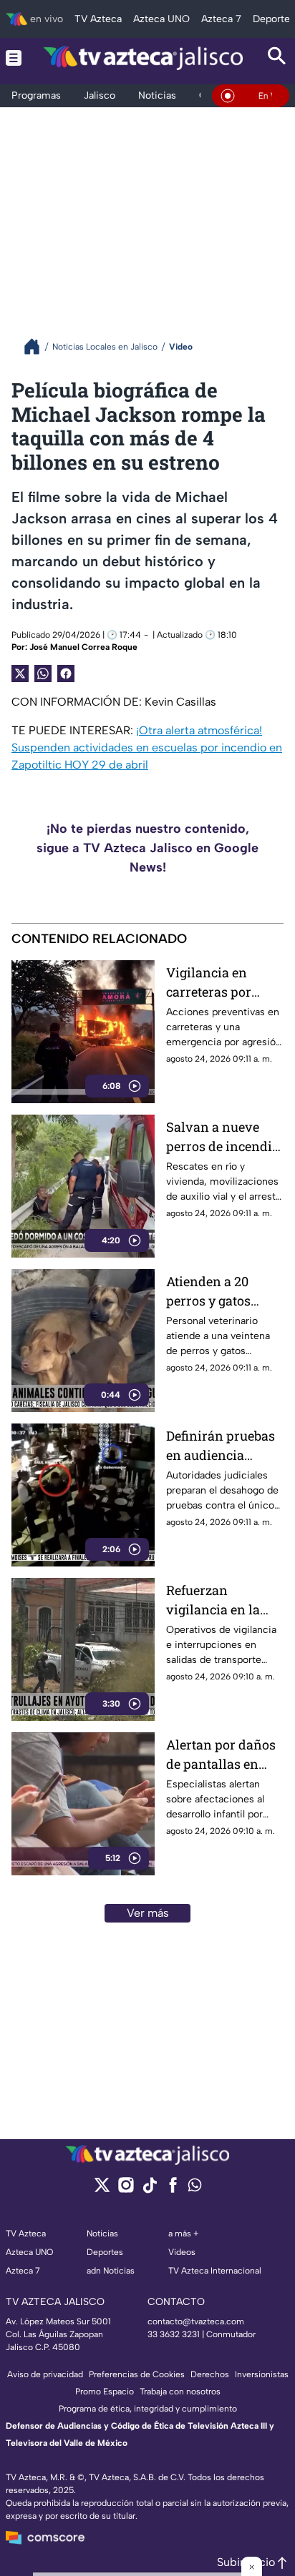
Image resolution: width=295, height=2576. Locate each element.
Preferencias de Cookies (137, 2374)
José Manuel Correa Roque (83, 647)
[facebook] (173, 2190)
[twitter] (102, 2190)
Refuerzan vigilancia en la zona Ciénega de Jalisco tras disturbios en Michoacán (215, 1600)
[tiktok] (149, 2190)
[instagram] (126, 2190)
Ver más (148, 1913)
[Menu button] (14, 58)
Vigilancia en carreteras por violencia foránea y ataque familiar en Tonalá (224, 983)
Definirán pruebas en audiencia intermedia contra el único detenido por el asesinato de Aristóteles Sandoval (222, 1446)
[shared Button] (43, 673)
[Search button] (277, 58)
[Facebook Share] (66, 673)
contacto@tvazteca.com (196, 2321)
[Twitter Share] (20, 673)
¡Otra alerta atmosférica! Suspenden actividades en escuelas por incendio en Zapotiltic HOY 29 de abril (147, 747)
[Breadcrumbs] (38, 346)
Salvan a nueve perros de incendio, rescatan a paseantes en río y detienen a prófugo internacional (224, 1137)
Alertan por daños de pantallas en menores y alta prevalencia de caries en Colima (221, 1755)
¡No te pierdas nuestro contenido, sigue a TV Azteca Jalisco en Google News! (147, 848)
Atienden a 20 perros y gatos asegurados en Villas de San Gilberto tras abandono (210, 1292)
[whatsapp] (195, 2188)
